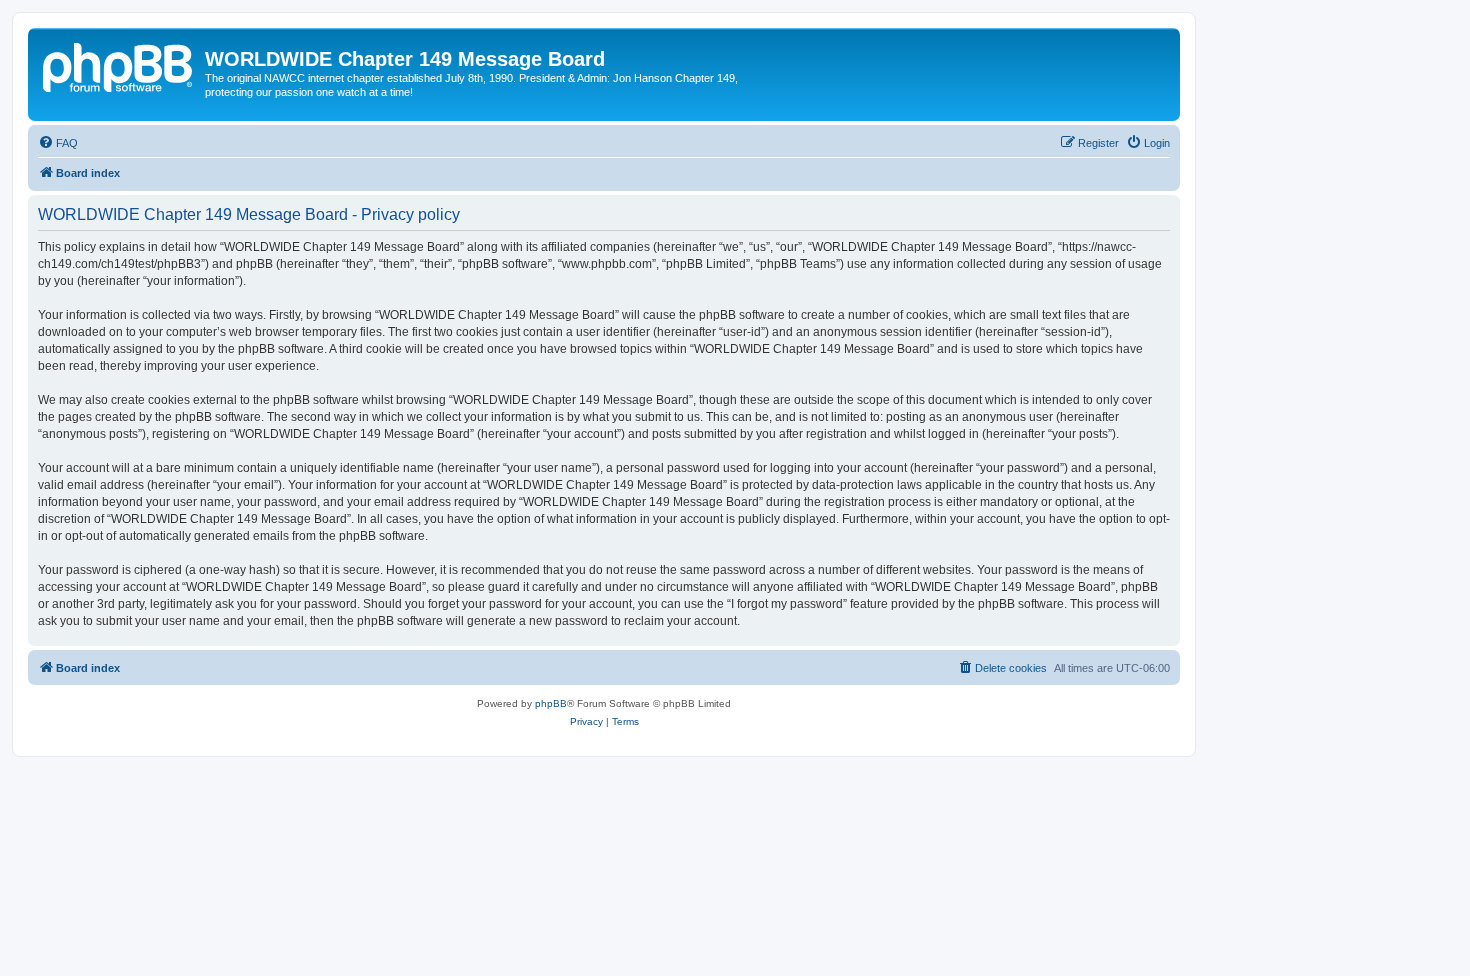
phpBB (551, 703)
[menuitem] (58, 143)
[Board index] (119, 65)
